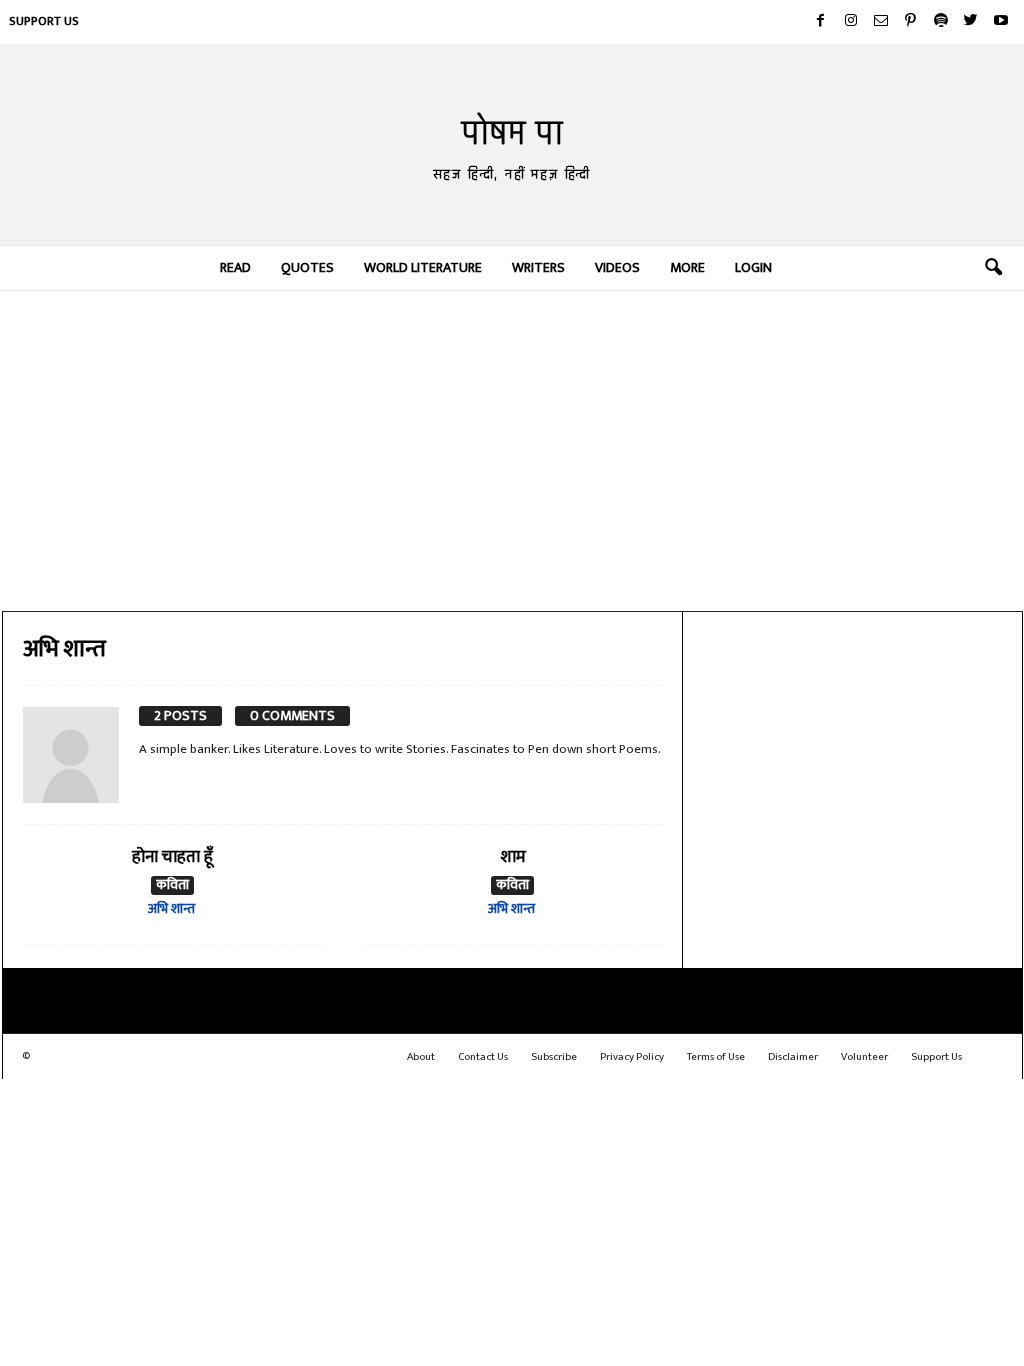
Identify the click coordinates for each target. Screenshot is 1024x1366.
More (687, 267)
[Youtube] (1001, 22)
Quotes (307, 267)
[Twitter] (971, 22)
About (421, 1057)
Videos (617, 267)
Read (235, 267)
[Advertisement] (512, 451)
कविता (172, 885)
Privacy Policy (632, 1057)
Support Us (44, 21)
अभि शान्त (171, 908)
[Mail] (881, 22)
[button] (993, 268)
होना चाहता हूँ (172, 857)
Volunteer (864, 1057)
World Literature (423, 267)
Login (753, 267)
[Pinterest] (911, 22)
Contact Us (483, 1057)
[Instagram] (851, 22)
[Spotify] (941, 22)
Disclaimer (793, 1057)
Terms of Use (716, 1057)
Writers (538, 267)
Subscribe (554, 1057)
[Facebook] (821, 22)
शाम (513, 857)
